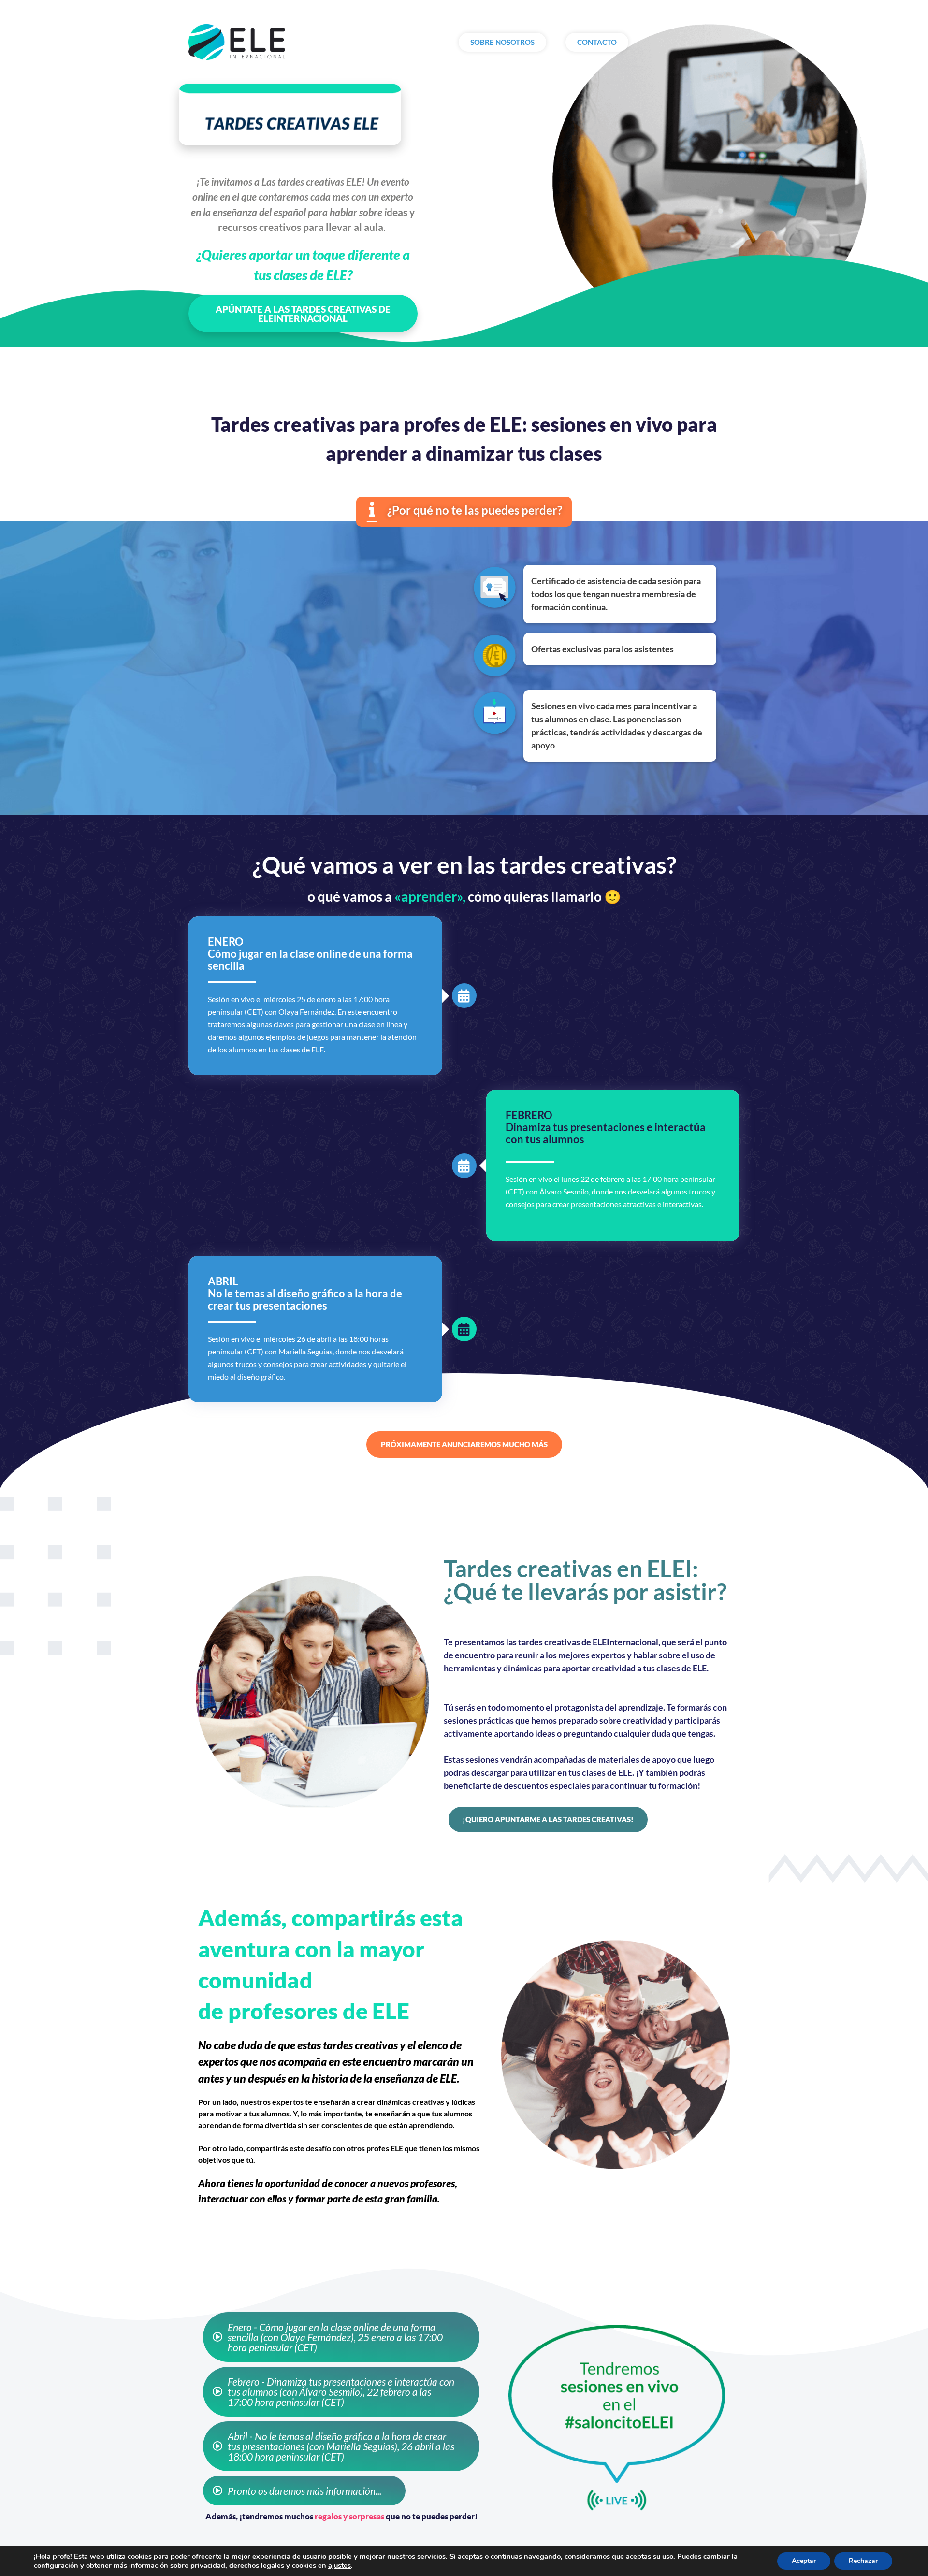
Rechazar (863, 2561)
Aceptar (804, 2561)
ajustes (340, 2565)
